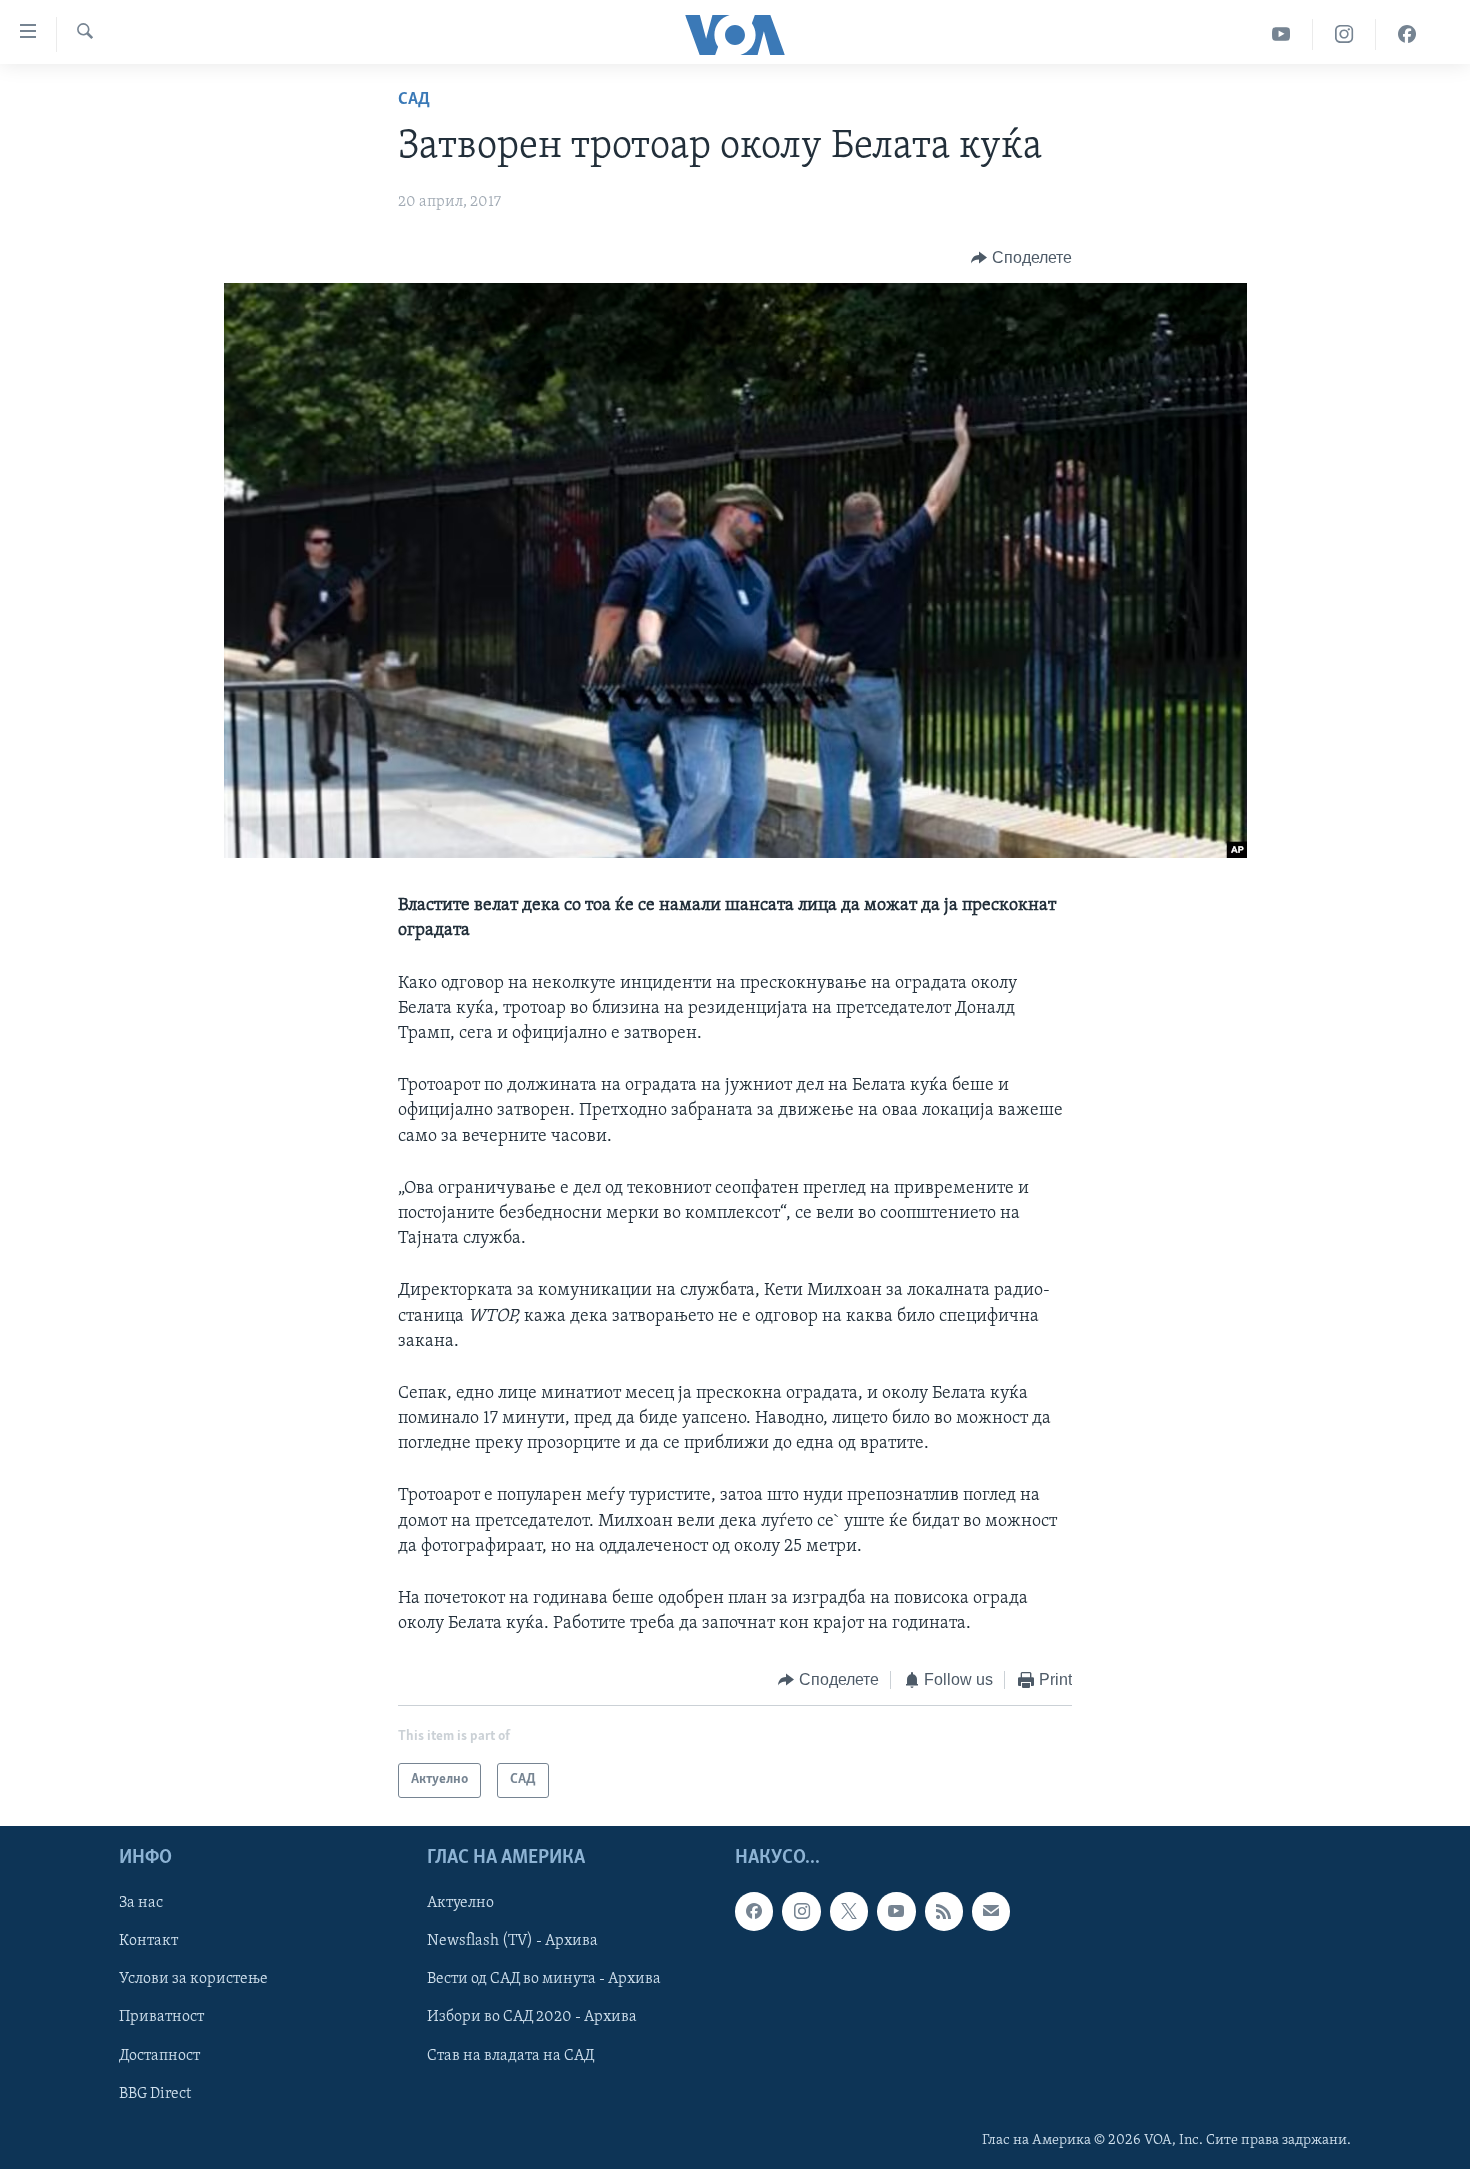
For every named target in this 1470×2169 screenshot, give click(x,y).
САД (414, 100)
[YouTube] (1281, 34)
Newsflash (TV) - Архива (512, 1941)
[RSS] (944, 1911)
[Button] (1021, 258)
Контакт (148, 1941)
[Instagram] (1344, 34)
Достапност (159, 2055)
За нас (141, 1903)
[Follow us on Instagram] (801, 1911)
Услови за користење (193, 1979)
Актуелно (460, 1903)
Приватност (161, 2017)
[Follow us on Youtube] (896, 1911)
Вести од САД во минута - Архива (544, 1979)
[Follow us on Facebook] (754, 1911)
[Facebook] (1407, 34)
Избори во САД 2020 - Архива (532, 2017)
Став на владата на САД (510, 2055)
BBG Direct (155, 2093)
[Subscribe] (991, 1911)
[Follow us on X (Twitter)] (849, 1911)
